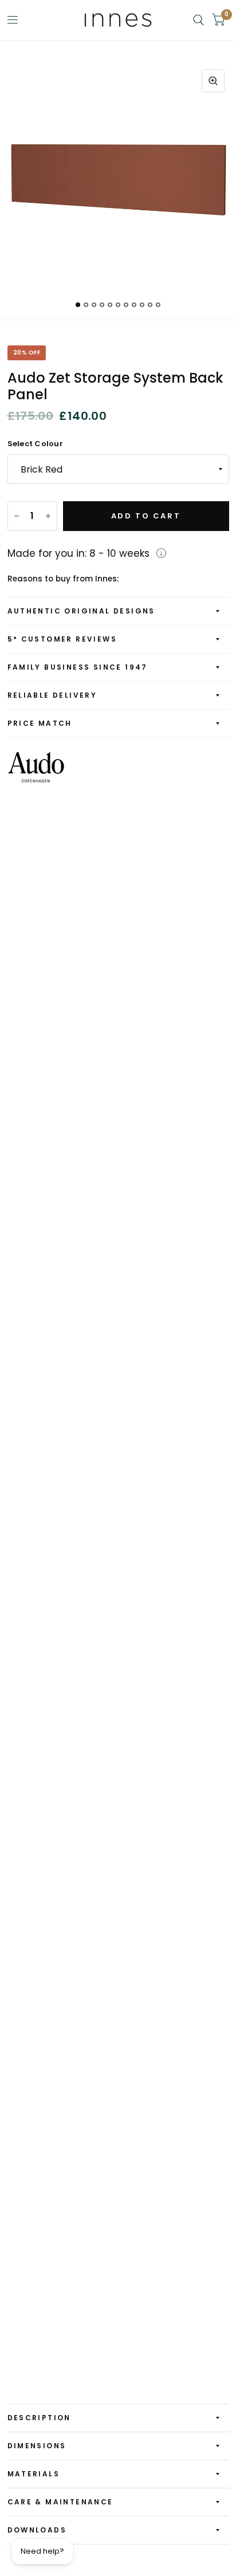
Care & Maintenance (60, 2502)
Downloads (37, 2530)
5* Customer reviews (62, 639)
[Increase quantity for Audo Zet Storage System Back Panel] (48, 516)
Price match (40, 723)
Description (39, 2418)
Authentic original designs (81, 611)
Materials (34, 2474)
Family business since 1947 (78, 667)
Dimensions (37, 2446)
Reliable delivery (52, 695)
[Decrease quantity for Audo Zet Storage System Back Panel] (17, 516)
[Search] (198, 20)
